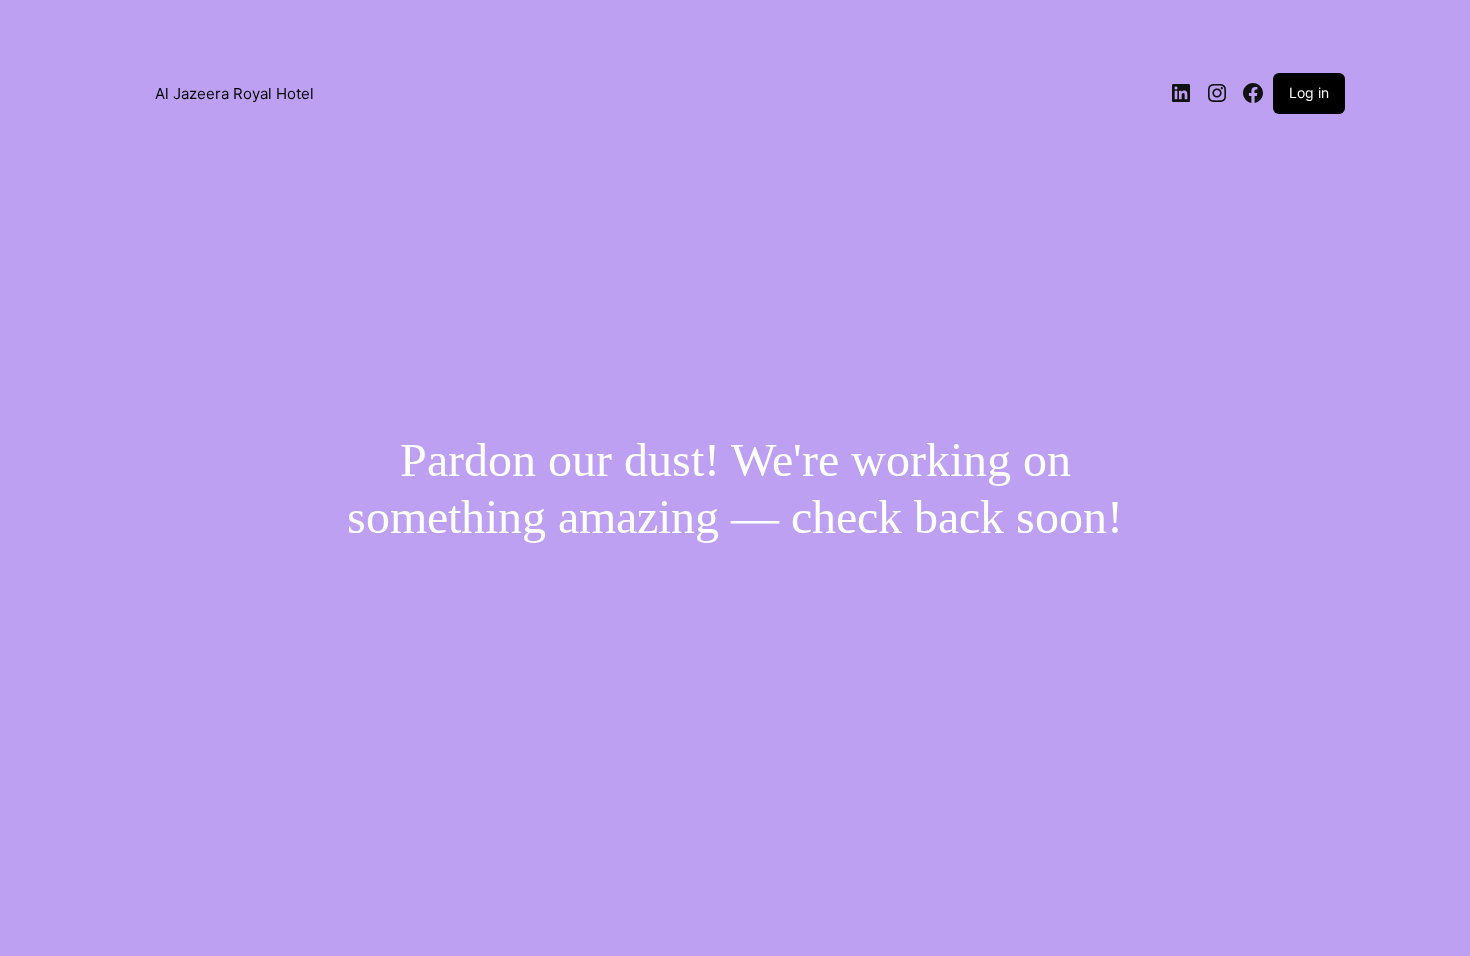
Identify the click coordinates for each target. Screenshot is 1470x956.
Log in (1309, 92)
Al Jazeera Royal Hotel (234, 93)
